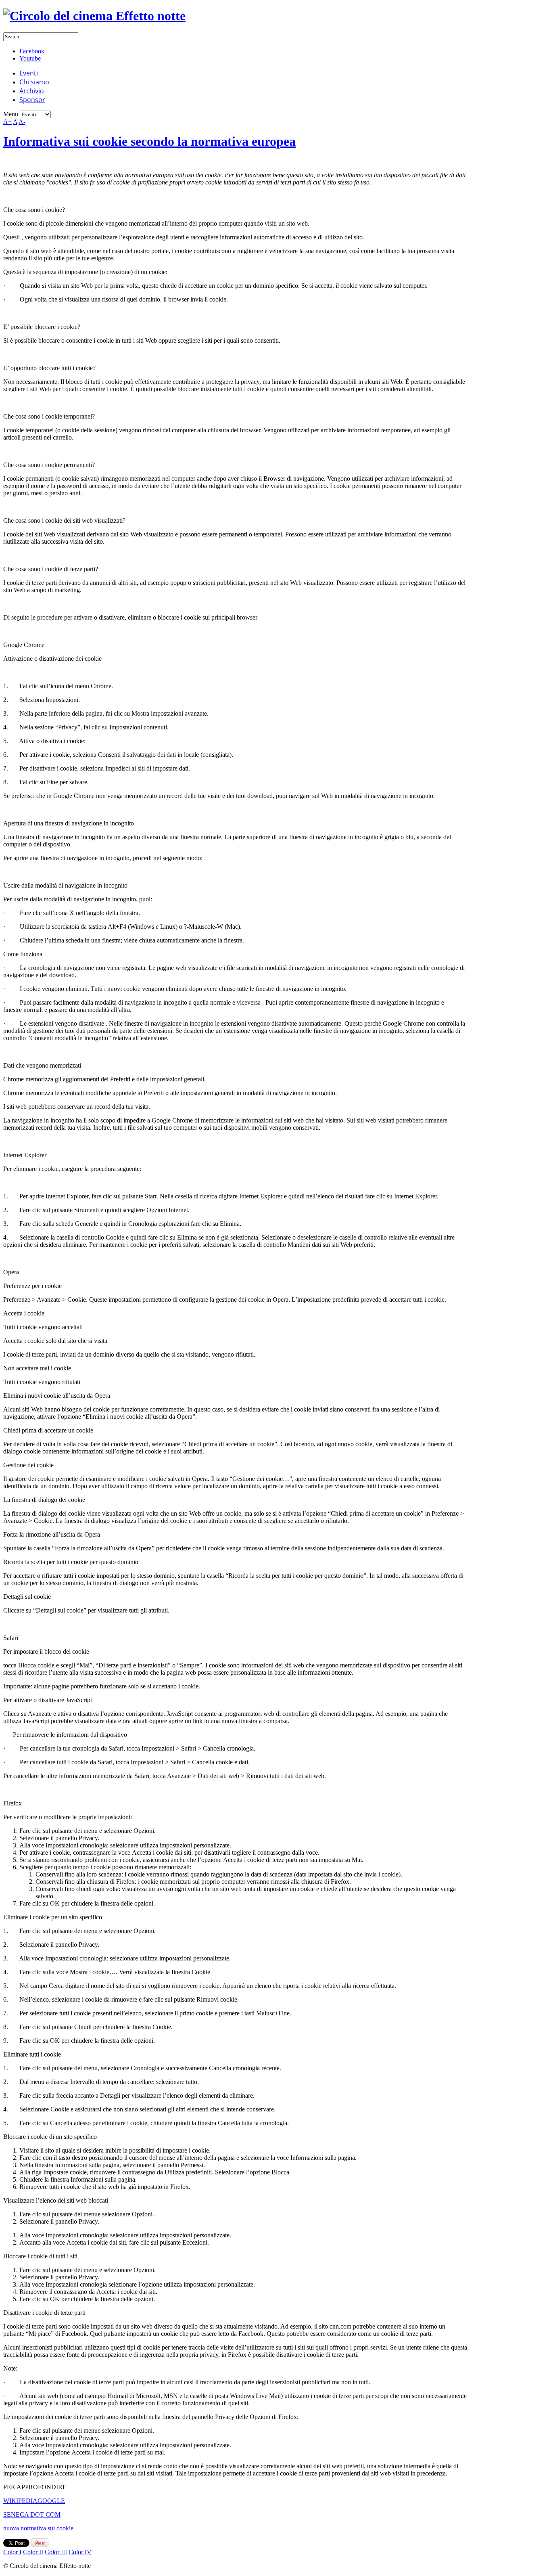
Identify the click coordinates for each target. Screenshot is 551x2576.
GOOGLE (51, 2501)
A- (22, 122)
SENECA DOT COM (32, 2514)
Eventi (29, 73)
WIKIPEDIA (20, 2501)
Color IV (80, 2552)
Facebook (32, 51)
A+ (7, 122)
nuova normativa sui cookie (38, 2528)
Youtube (30, 58)
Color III (56, 2552)
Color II (33, 2552)
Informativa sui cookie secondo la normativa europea (149, 141)
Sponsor (32, 100)
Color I (12, 2552)
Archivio (32, 91)
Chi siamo (34, 82)
